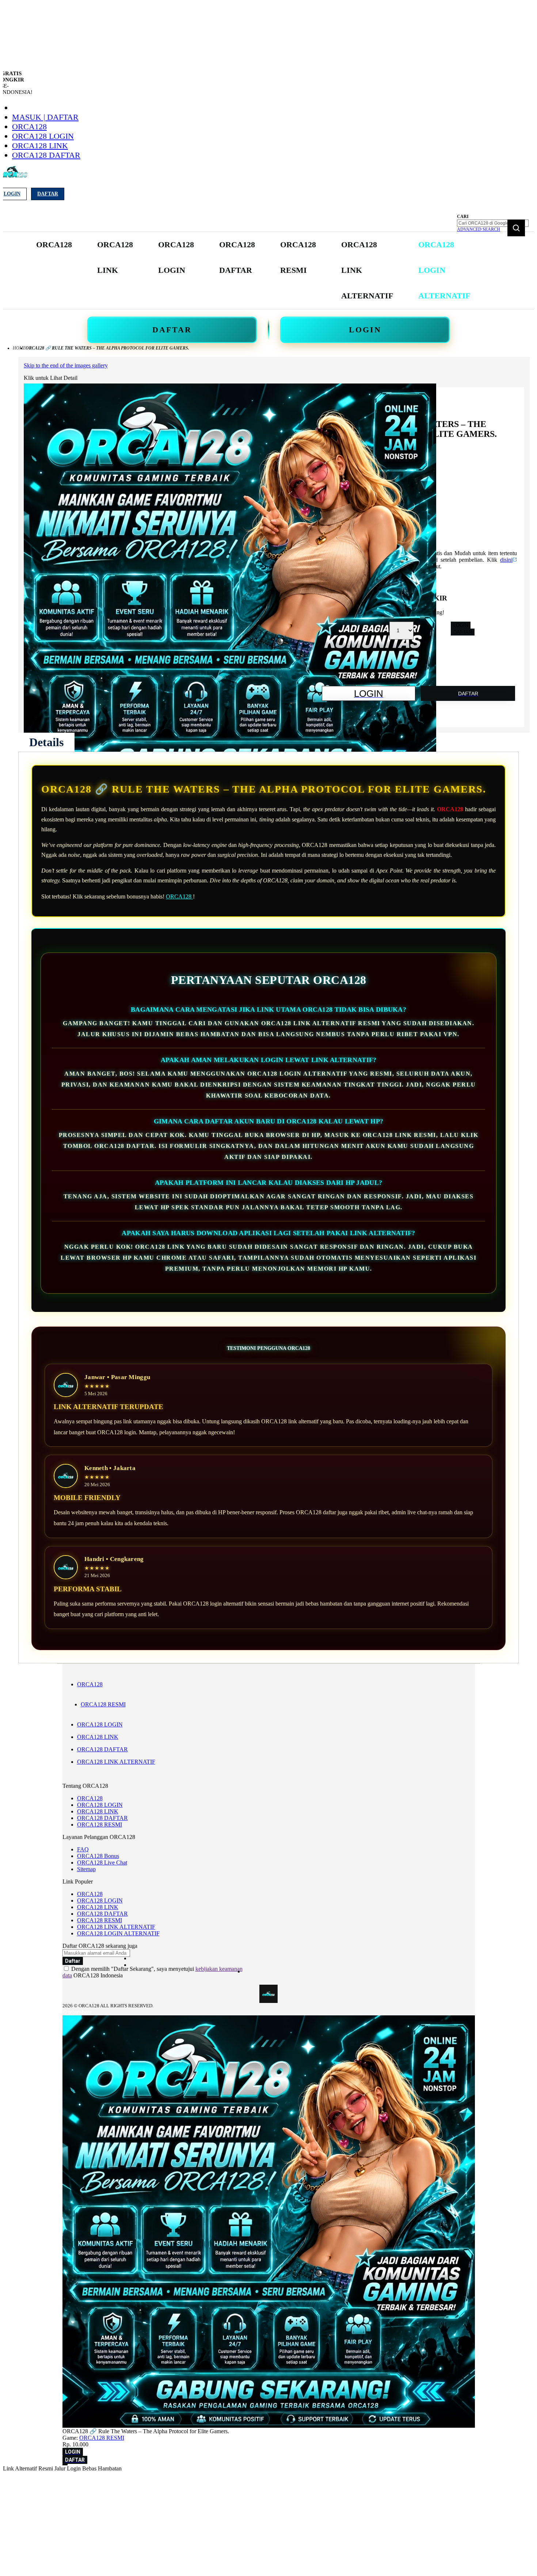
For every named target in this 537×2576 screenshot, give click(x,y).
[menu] (254, 270)
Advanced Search (479, 229)
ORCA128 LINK (40, 146)
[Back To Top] (65, 2465)
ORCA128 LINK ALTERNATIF (116, 1762)
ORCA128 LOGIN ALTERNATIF (118, 1933)
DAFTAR (172, 330)
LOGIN (365, 330)
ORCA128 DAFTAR (46, 155)
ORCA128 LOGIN (43, 136)
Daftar (48, 194)
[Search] (516, 228)
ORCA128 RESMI (103, 1704)
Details (46, 742)
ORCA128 (29, 127)
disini (506, 560)
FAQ (83, 1849)
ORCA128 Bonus (98, 1856)
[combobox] (493, 223)
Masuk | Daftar (45, 117)
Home (19, 348)
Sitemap (86, 1869)
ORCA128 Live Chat (102, 1863)
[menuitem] (54, 245)
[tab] (46, 742)
